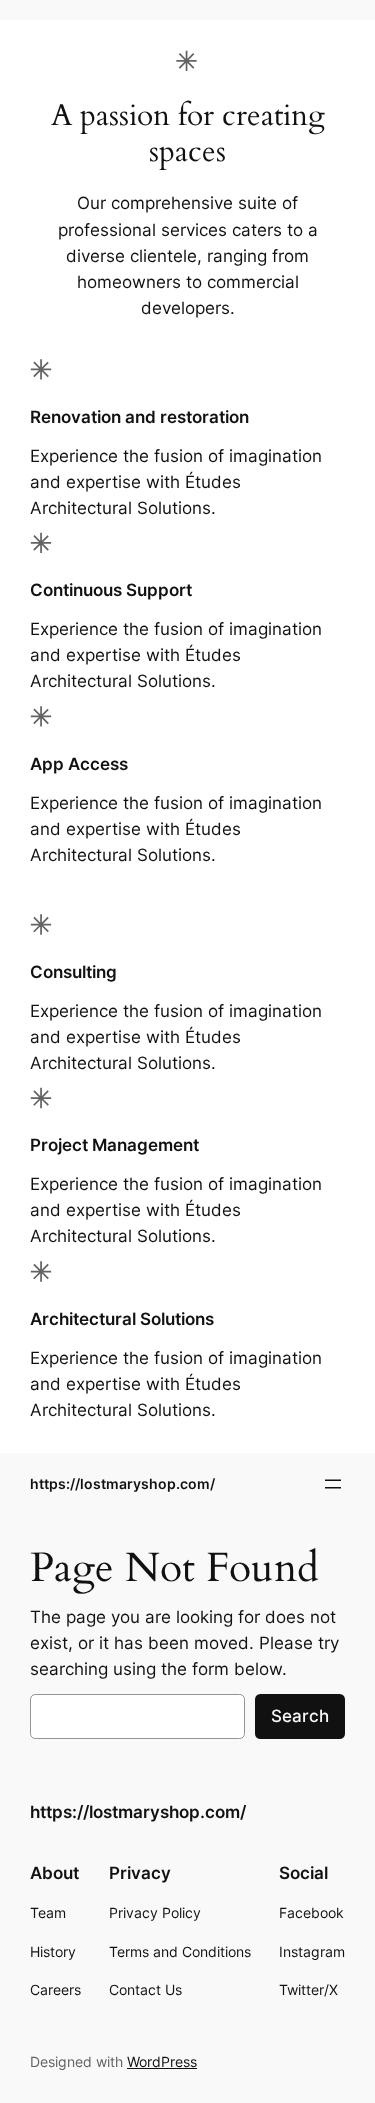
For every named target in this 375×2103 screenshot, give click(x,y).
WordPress (162, 2061)
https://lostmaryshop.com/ (122, 1483)
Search (300, 1716)
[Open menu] (333, 1484)
